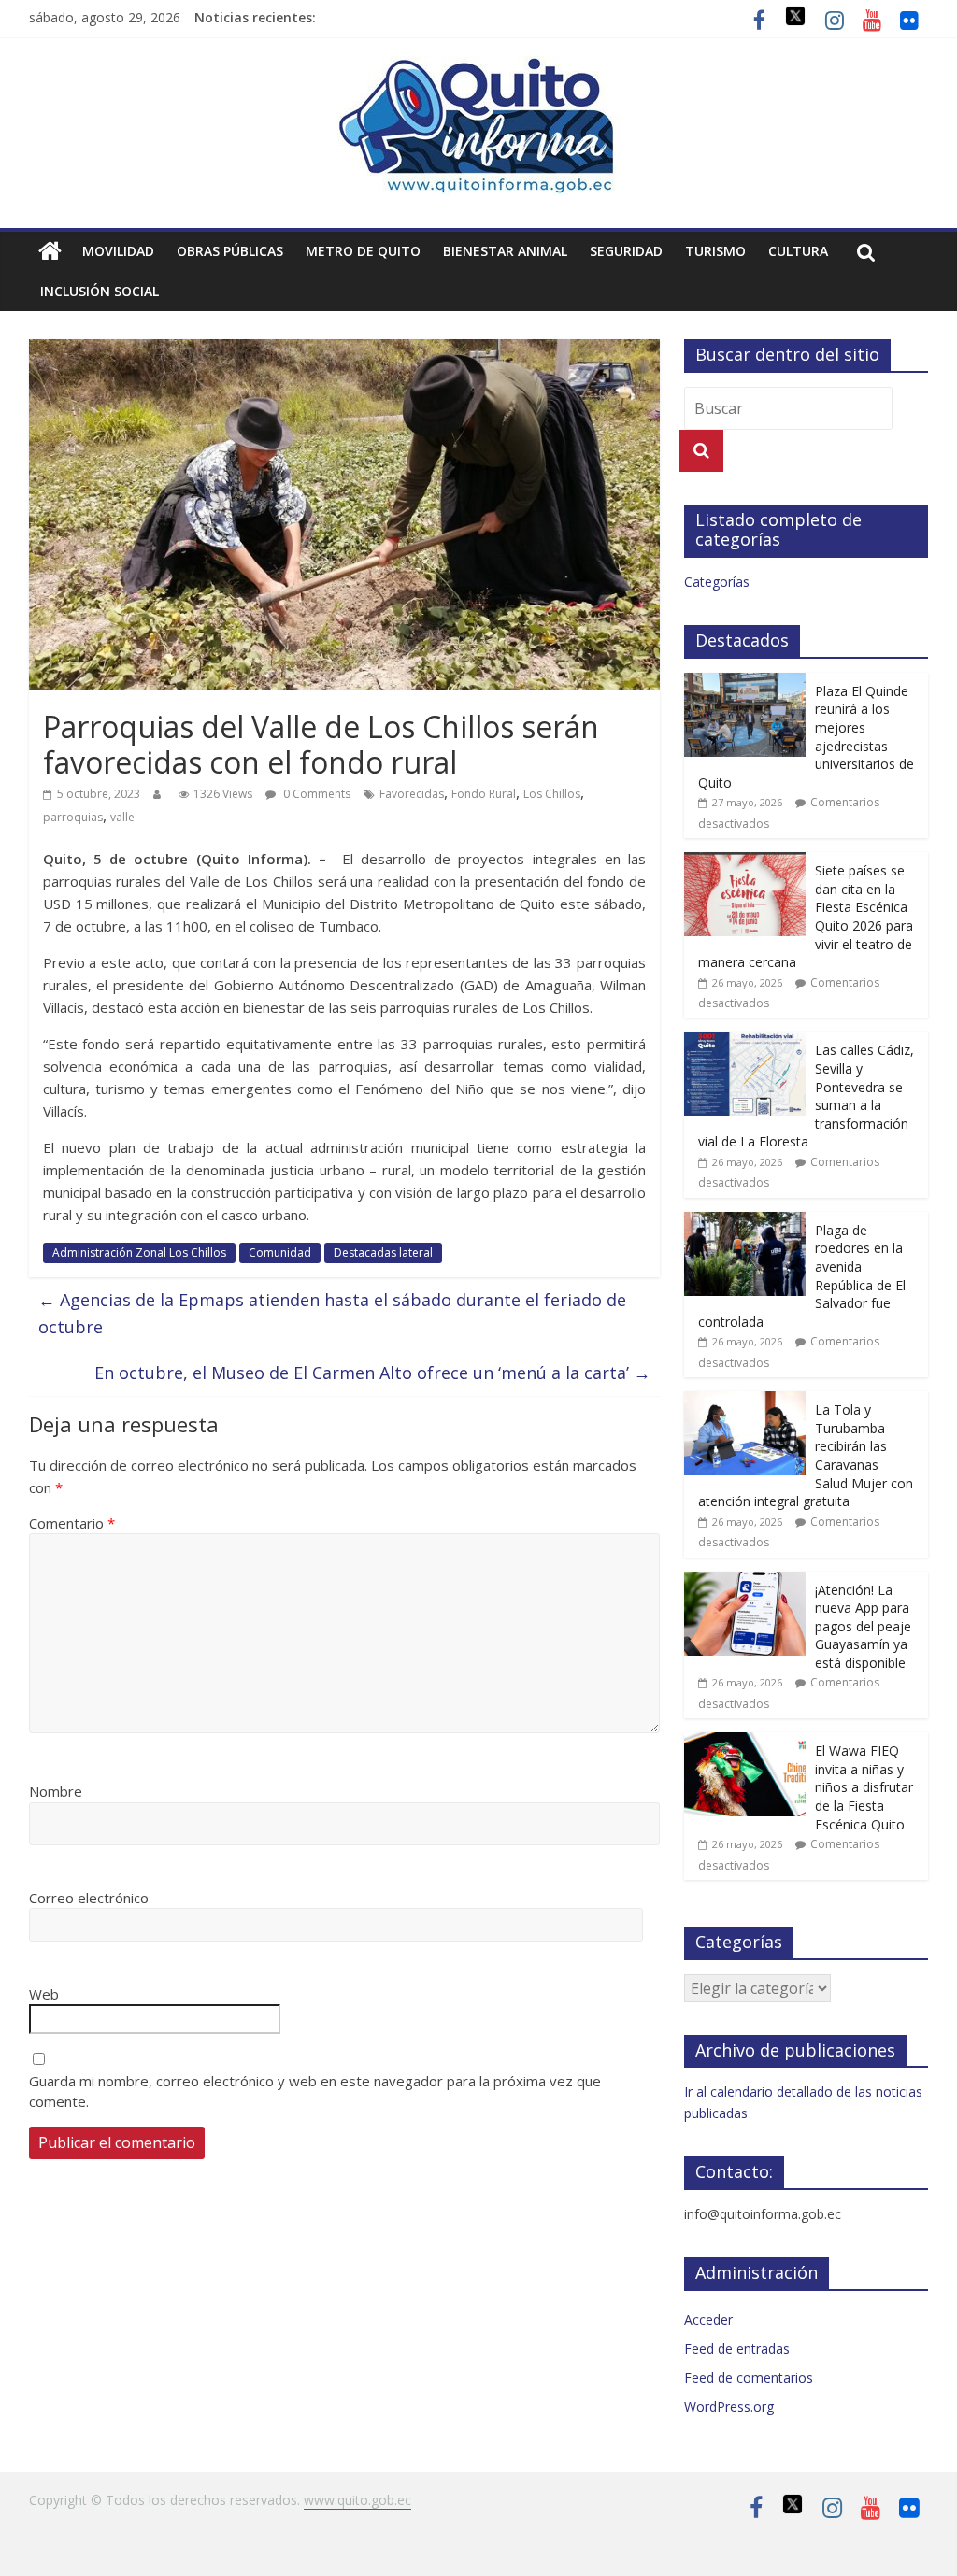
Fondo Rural (484, 794)
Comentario (72, 1523)
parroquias (73, 817)
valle (122, 817)
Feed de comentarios (749, 2377)
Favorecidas (412, 794)
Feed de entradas (737, 2348)
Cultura (798, 251)
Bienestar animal (505, 251)
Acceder (708, 2320)
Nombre (56, 1791)
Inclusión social (100, 291)
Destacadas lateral (383, 1252)
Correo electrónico (89, 1898)
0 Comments (315, 794)
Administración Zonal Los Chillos (139, 1252)
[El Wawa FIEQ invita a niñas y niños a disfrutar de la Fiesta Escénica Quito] (745, 1742)
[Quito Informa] (478, 67)
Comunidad (280, 1252)
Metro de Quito (363, 251)
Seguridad (626, 251)
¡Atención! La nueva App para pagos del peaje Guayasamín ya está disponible (863, 1626)
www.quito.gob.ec (357, 2500)
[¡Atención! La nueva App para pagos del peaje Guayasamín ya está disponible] (745, 1581)
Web (44, 1994)
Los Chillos (552, 794)
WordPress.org (729, 2406)
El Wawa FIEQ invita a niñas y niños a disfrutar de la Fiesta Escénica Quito (864, 1787)
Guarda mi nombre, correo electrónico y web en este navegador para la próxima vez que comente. (315, 2092)
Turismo (715, 251)
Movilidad (118, 251)
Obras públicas (230, 251)
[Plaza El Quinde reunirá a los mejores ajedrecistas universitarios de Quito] (745, 683)
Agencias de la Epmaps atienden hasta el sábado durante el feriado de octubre (332, 1313)
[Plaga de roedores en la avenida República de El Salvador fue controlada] (745, 1222)
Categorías (717, 582)
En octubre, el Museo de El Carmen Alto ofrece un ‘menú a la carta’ (372, 1373)
